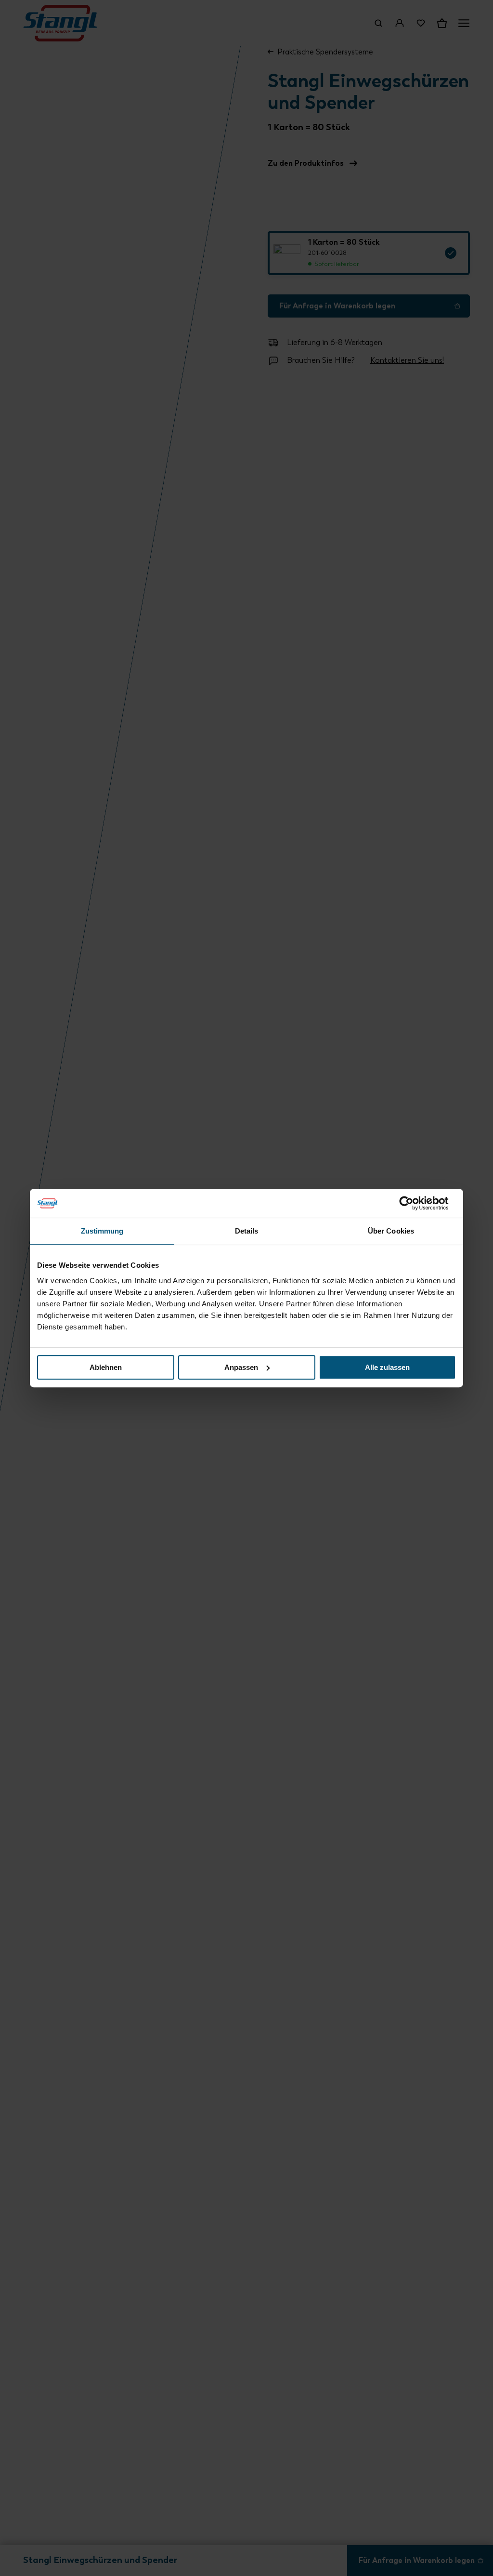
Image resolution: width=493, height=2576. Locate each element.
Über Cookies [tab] (391, 1231)
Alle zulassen (387, 1367)
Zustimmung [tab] (102, 1231)
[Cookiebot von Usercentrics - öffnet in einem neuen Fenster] (414, 1203)
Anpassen (241, 1367)
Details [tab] (247, 1231)
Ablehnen (106, 1367)
